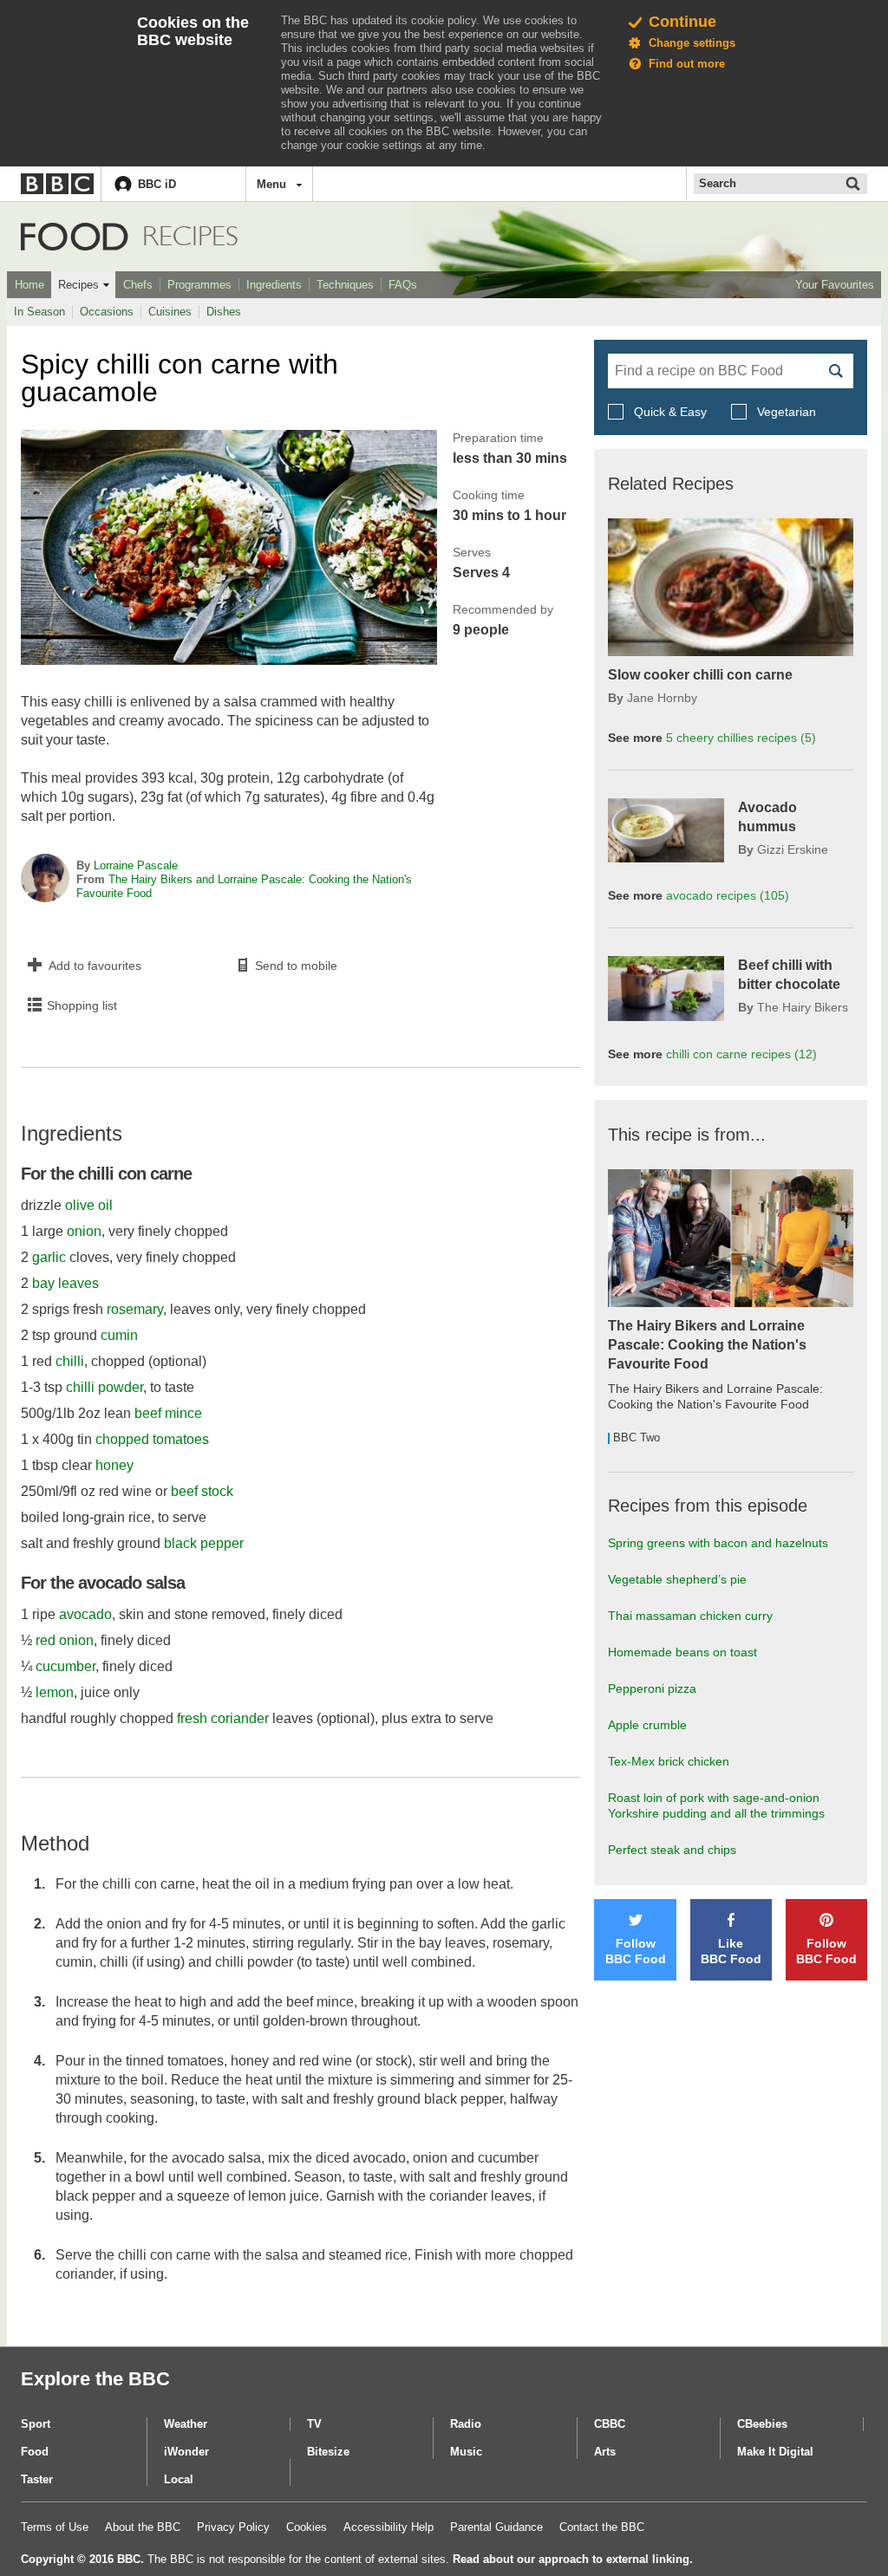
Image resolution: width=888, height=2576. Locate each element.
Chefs (138, 285)
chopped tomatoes (152, 1439)
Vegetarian (785, 412)
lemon (55, 1692)
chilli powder (104, 1387)
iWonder (186, 2452)
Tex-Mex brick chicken (669, 1761)
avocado (85, 1614)
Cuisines (170, 312)
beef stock (202, 1491)
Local (179, 2479)
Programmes (199, 285)
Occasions (107, 312)
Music (466, 2452)
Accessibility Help (388, 2527)
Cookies (307, 2527)
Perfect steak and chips (672, 1850)
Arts (605, 2452)
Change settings (692, 43)
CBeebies (762, 2424)
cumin (119, 1335)
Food (75, 237)
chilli (70, 1361)
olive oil (89, 1205)
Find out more (687, 64)
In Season (39, 312)
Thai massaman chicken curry (690, 1616)
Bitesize (328, 2452)
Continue (682, 22)
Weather (186, 2424)
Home (29, 285)
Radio (466, 2424)
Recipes (78, 285)
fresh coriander (223, 1718)
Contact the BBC (602, 2527)
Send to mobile (296, 966)
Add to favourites (95, 966)
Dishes (224, 312)
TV (314, 2424)
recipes (741, 738)
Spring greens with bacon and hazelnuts (718, 1543)
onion (84, 1231)
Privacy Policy (233, 2527)
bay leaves (65, 1283)
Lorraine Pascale (136, 865)
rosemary (135, 1309)
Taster (37, 2479)
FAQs (403, 285)
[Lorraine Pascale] (45, 880)
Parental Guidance (496, 2527)
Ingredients (274, 285)
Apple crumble (647, 1725)
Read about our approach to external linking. (573, 2559)
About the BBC (143, 2527)
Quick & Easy (670, 412)
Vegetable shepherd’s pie (677, 1579)
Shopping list (82, 1005)
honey (114, 1465)
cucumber (65, 1666)
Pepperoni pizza (652, 1688)
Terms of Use (55, 2527)
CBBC (610, 2424)
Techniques (345, 285)
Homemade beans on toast (682, 1652)
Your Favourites (835, 285)
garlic (49, 1257)
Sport (36, 2424)
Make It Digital (775, 2452)
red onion (65, 1640)
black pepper (204, 1543)
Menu (271, 184)
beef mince (168, 1413)
